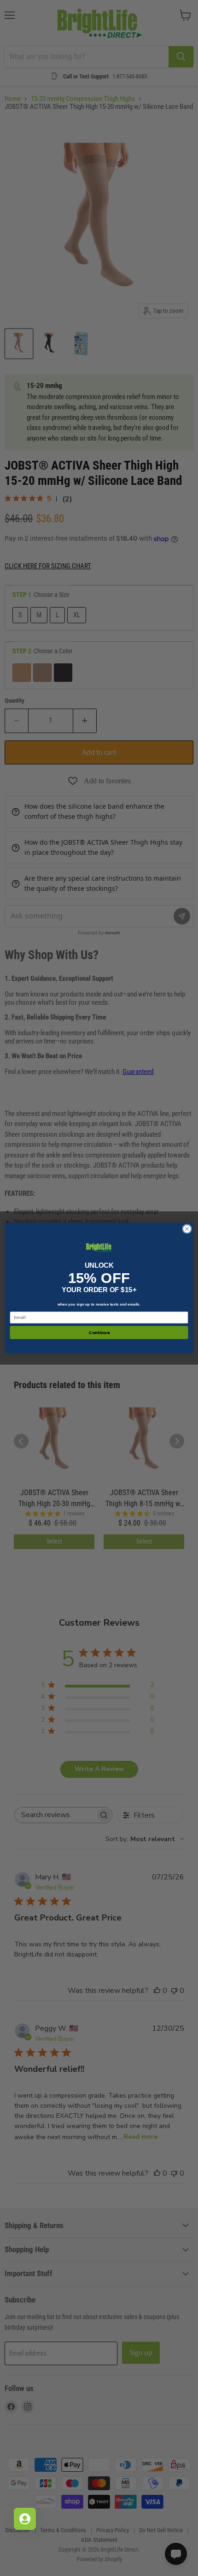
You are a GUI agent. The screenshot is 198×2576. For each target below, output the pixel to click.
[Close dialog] (187, 1229)
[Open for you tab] (25, 2519)
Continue (99, 1333)
